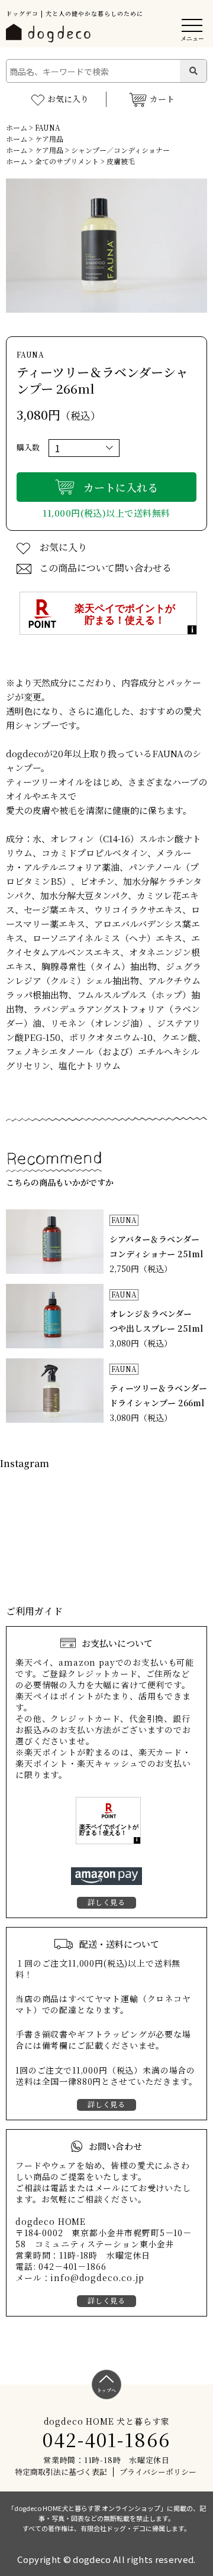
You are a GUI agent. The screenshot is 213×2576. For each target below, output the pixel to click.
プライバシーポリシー (158, 2472)
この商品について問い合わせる (105, 568)
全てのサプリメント (67, 161)
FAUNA (48, 127)
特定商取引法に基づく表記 (61, 2472)
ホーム (17, 127)
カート (162, 99)
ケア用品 (49, 139)
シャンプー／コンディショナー (120, 150)
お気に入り (68, 99)
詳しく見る (106, 1902)
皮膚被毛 (121, 161)
